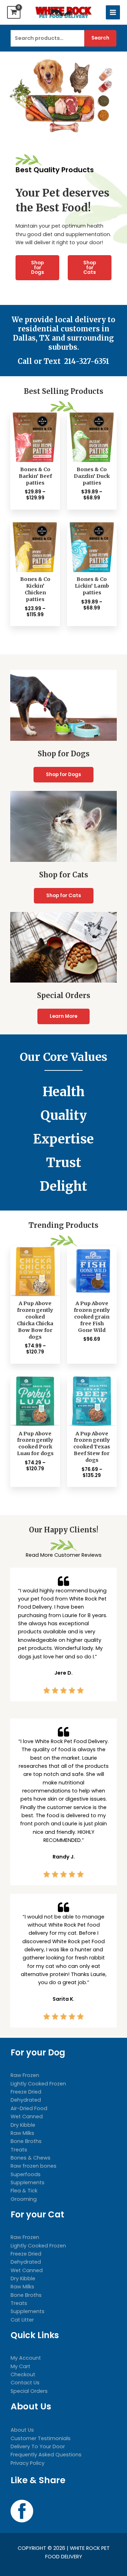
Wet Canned (27, 2116)
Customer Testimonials (41, 2438)
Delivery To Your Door (38, 2446)
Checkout (23, 2374)
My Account (26, 2358)
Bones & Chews (31, 2158)
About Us (22, 2430)
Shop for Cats (90, 268)
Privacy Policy (28, 2463)
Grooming (24, 2199)
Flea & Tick (24, 2191)
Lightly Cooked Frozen (38, 2084)
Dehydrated (26, 2100)
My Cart (20, 2366)
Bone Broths (26, 2141)
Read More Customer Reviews (64, 1555)
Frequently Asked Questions (46, 2455)
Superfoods (26, 2174)
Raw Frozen (25, 2075)
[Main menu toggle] (113, 12)
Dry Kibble (23, 2125)
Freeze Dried (26, 2092)
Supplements (28, 2182)
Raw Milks (22, 2133)
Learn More (64, 1016)
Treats (19, 2150)
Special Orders (29, 2391)
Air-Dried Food (29, 2108)
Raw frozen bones (34, 2166)
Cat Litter (22, 2320)
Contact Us (25, 2383)
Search (100, 38)
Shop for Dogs (38, 268)
